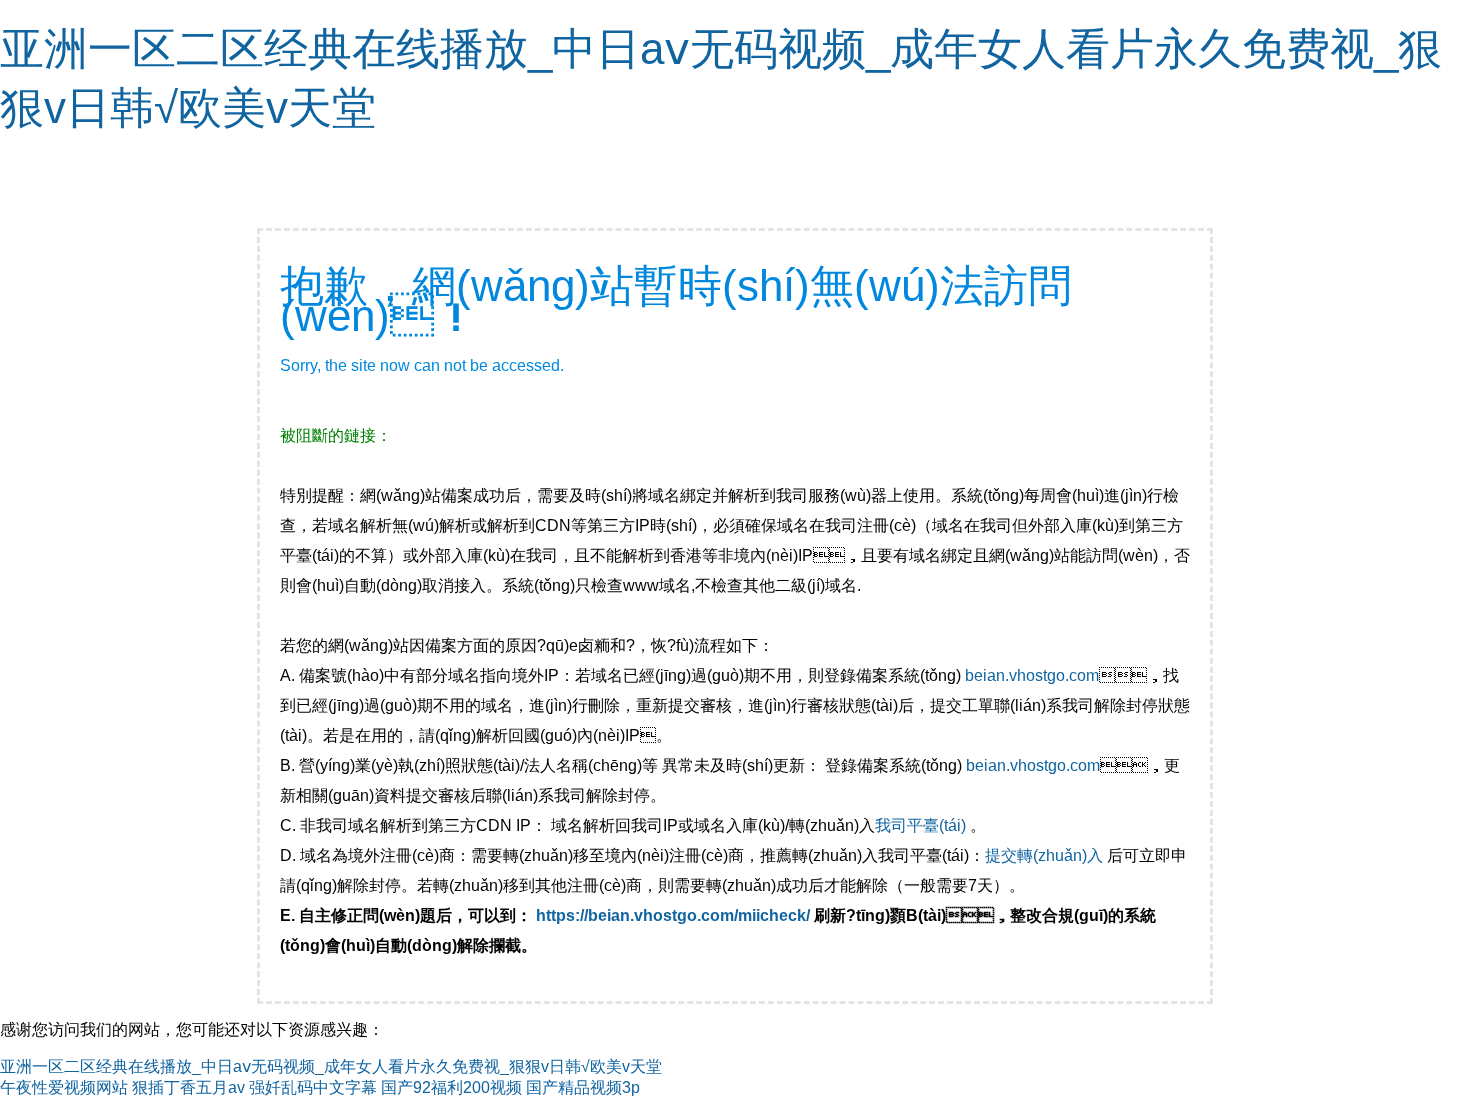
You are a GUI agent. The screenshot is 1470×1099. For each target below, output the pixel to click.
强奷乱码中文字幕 (313, 1087)
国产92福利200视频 (451, 1087)
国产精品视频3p (583, 1087)
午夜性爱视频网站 (64, 1087)
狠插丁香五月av (188, 1087)
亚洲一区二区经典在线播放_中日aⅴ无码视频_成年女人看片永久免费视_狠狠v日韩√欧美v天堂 (331, 1066)
